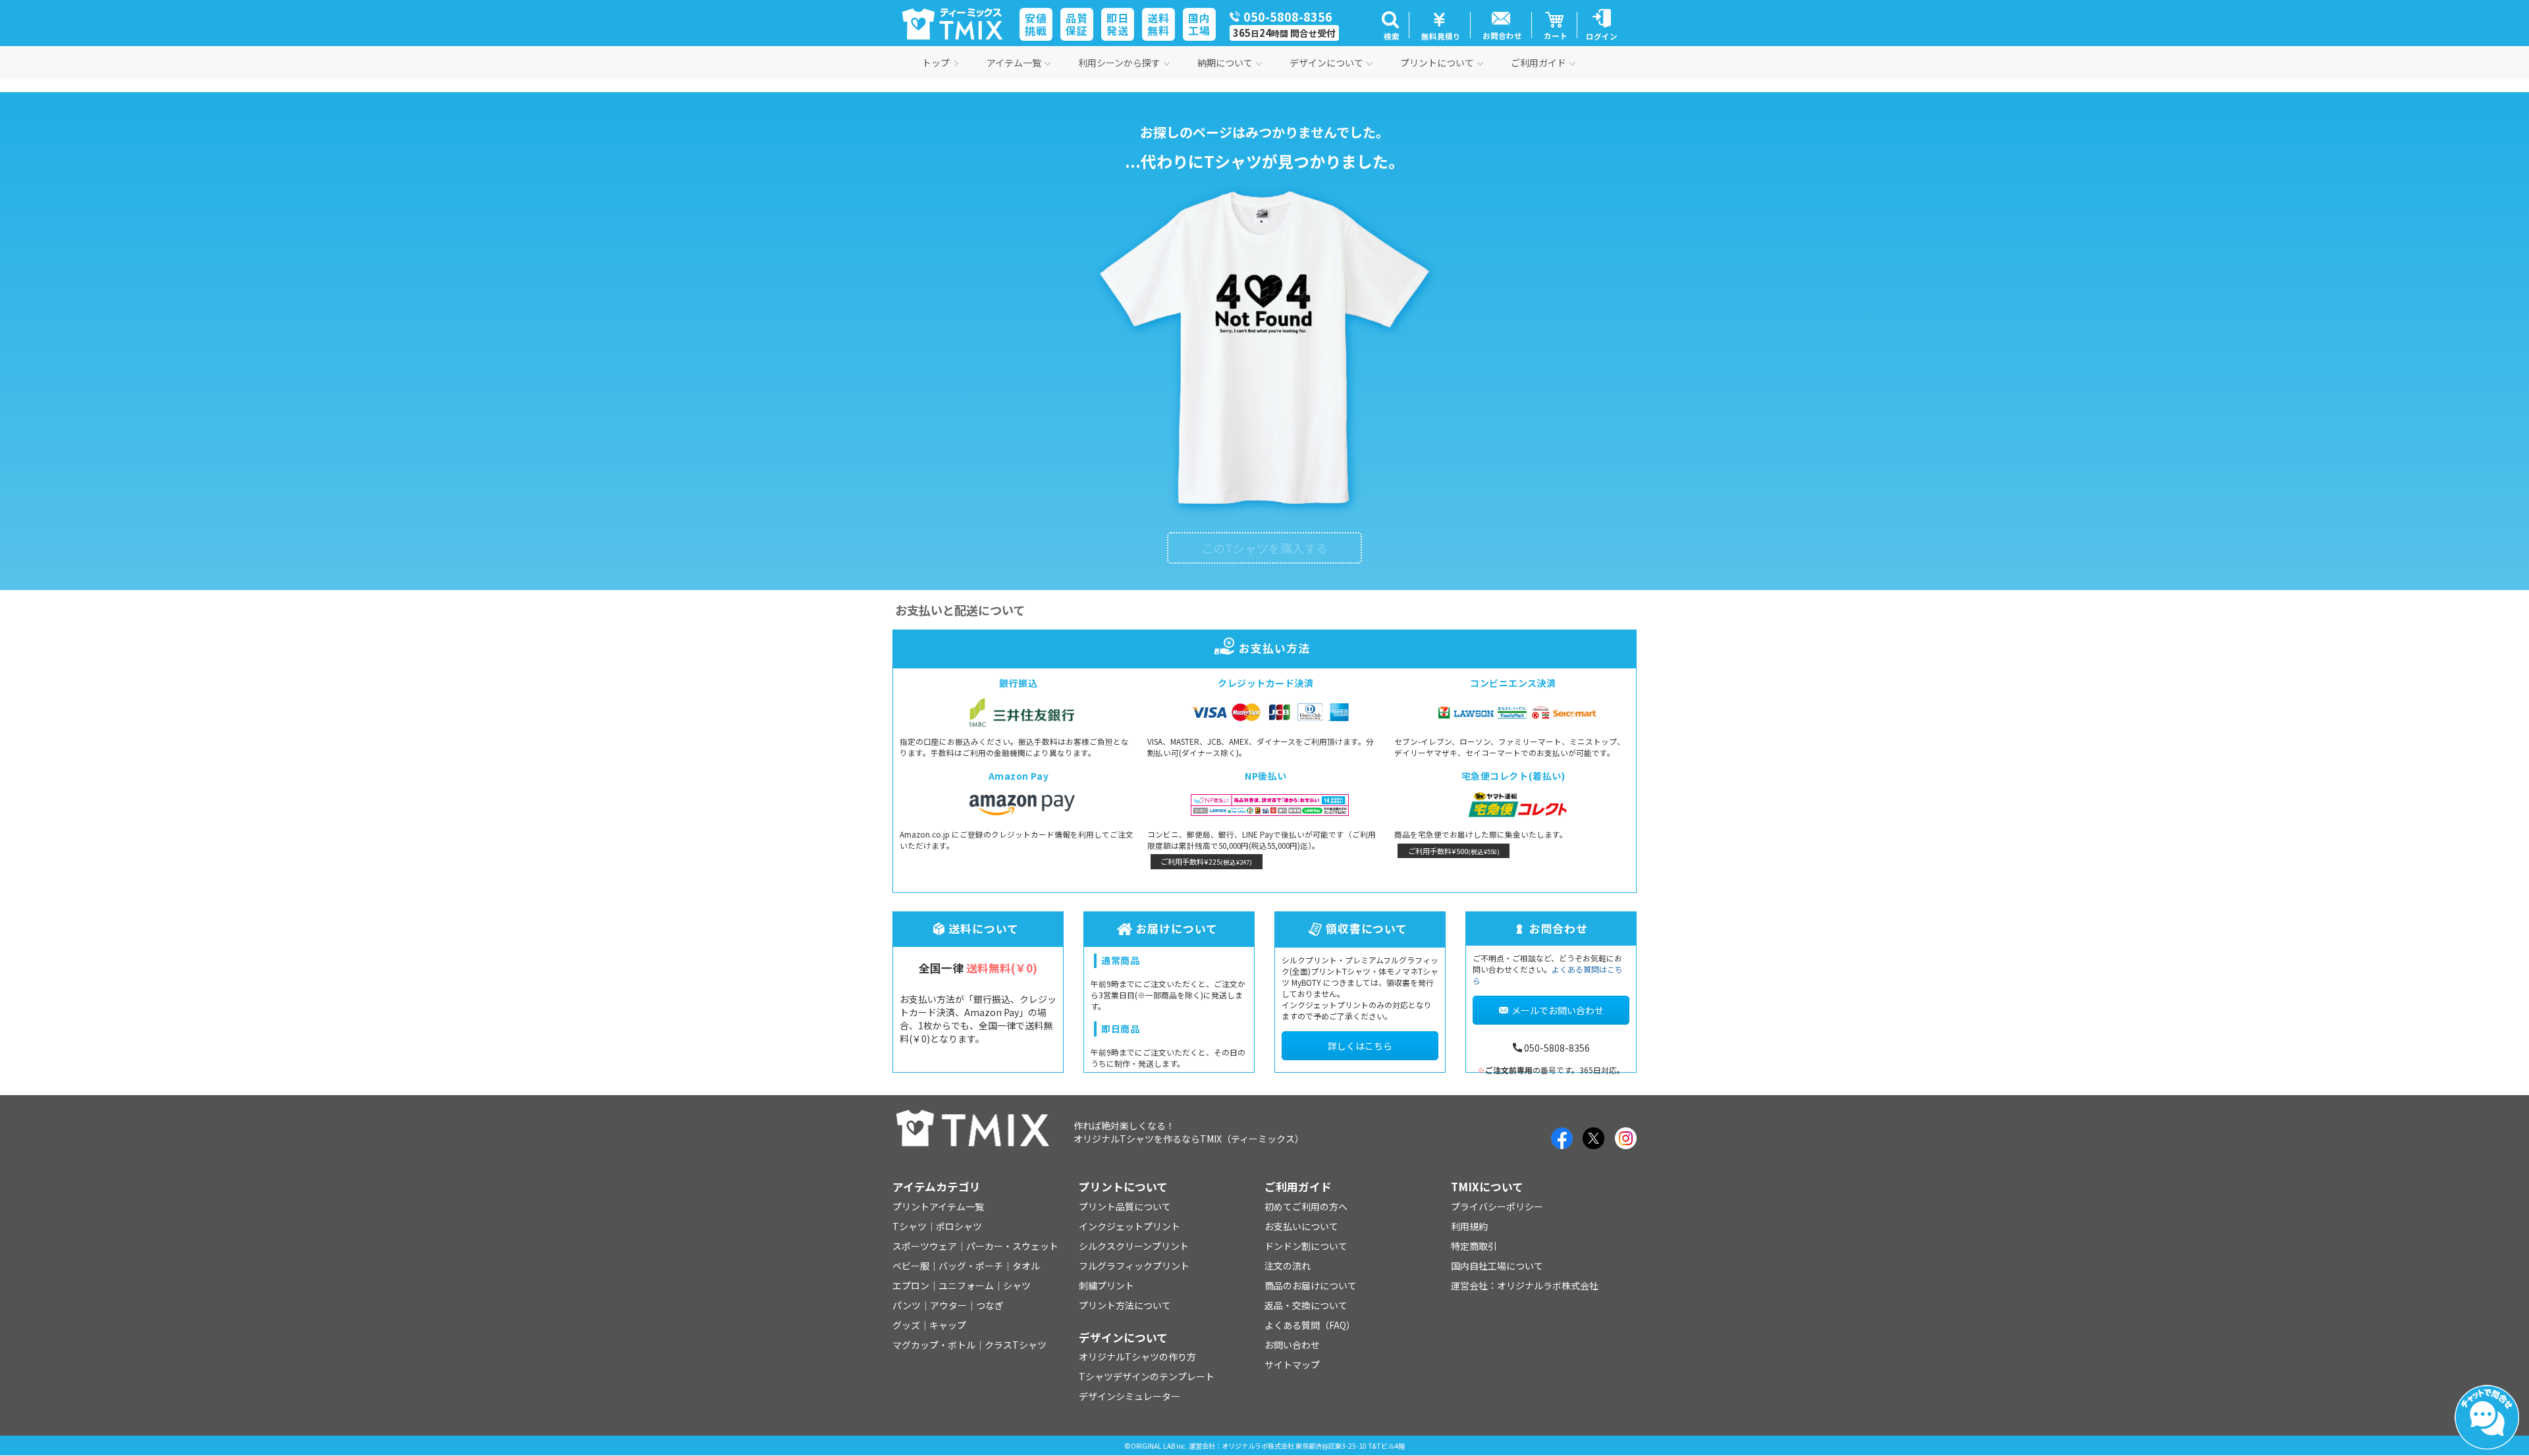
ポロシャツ (959, 1226)
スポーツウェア (925, 1246)
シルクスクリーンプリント (1134, 1246)
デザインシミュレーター (1129, 1396)
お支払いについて (1301, 1226)
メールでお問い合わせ (1558, 1010)
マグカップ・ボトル (934, 1345)
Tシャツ (910, 1226)
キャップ (948, 1325)
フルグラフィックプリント (1134, 1266)
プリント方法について (1125, 1305)
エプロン (911, 1285)
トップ (936, 63)
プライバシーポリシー (1497, 1206)
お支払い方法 (1274, 648)
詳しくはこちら (1360, 1046)
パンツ (907, 1305)
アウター (948, 1305)
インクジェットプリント (1129, 1226)
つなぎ (990, 1305)
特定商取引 (1474, 1246)
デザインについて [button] (1326, 63)
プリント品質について (1125, 1206)
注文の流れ (1288, 1266)
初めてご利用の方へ (1306, 1206)
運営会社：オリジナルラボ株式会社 (1525, 1285)
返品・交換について (1306, 1305)
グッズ (906, 1325)
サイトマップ (1292, 1364)
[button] (1390, 25)
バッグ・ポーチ (971, 1266)
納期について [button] (1225, 63)
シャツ (1017, 1285)
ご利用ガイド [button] (1538, 63)
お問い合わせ (1292, 1345)
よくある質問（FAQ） (1310, 1325)
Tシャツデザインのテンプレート (1147, 1376)
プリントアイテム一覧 (938, 1206)
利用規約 (1469, 1226)
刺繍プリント (1106, 1285)
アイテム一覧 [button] (1014, 63)
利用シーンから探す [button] (1119, 63)
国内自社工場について (1497, 1266)
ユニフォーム (966, 1285)
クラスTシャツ (1016, 1345)
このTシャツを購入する (1264, 548)
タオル (1026, 1266)
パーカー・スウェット (1012, 1246)
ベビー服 (911, 1266)
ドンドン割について (1306, 1246)
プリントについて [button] (1437, 63)
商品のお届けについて (1311, 1285)
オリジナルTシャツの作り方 (1137, 1357)
